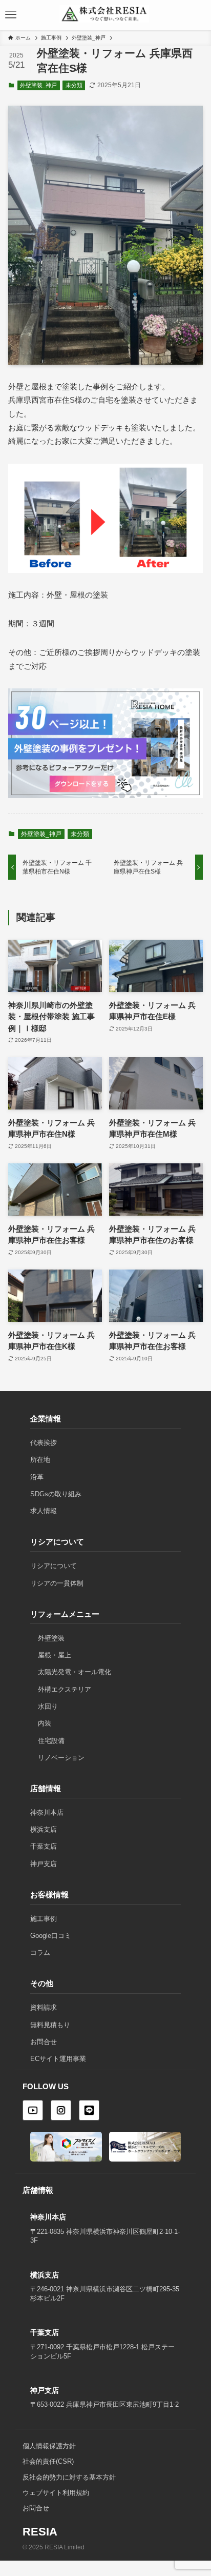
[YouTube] (33, 2110)
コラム (40, 1953)
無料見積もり (50, 2025)
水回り (48, 1706)
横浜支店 (44, 1829)
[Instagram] (61, 2110)
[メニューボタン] (11, 15)
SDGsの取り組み (56, 1494)
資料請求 (44, 2007)
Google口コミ (51, 1936)
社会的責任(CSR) (48, 2462)
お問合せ (44, 2042)
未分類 (74, 85)
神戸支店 (44, 1864)
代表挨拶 (44, 1443)
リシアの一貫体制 (57, 1583)
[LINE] (89, 2110)
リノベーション (61, 1758)
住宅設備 (51, 1741)
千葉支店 (44, 1846)
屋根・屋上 (55, 1655)
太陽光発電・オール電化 (75, 1672)
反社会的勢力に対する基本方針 (69, 2478)
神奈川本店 (47, 1812)
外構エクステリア (65, 1689)
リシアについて (54, 1566)
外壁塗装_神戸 (38, 85)
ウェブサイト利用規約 (56, 2493)
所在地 (40, 1460)
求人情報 (44, 1511)
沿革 (37, 1477)
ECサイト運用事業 (58, 2059)
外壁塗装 (51, 1638)
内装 (45, 1723)
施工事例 (44, 1919)
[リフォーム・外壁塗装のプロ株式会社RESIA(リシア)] (104, 12)
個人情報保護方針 (49, 2446)
